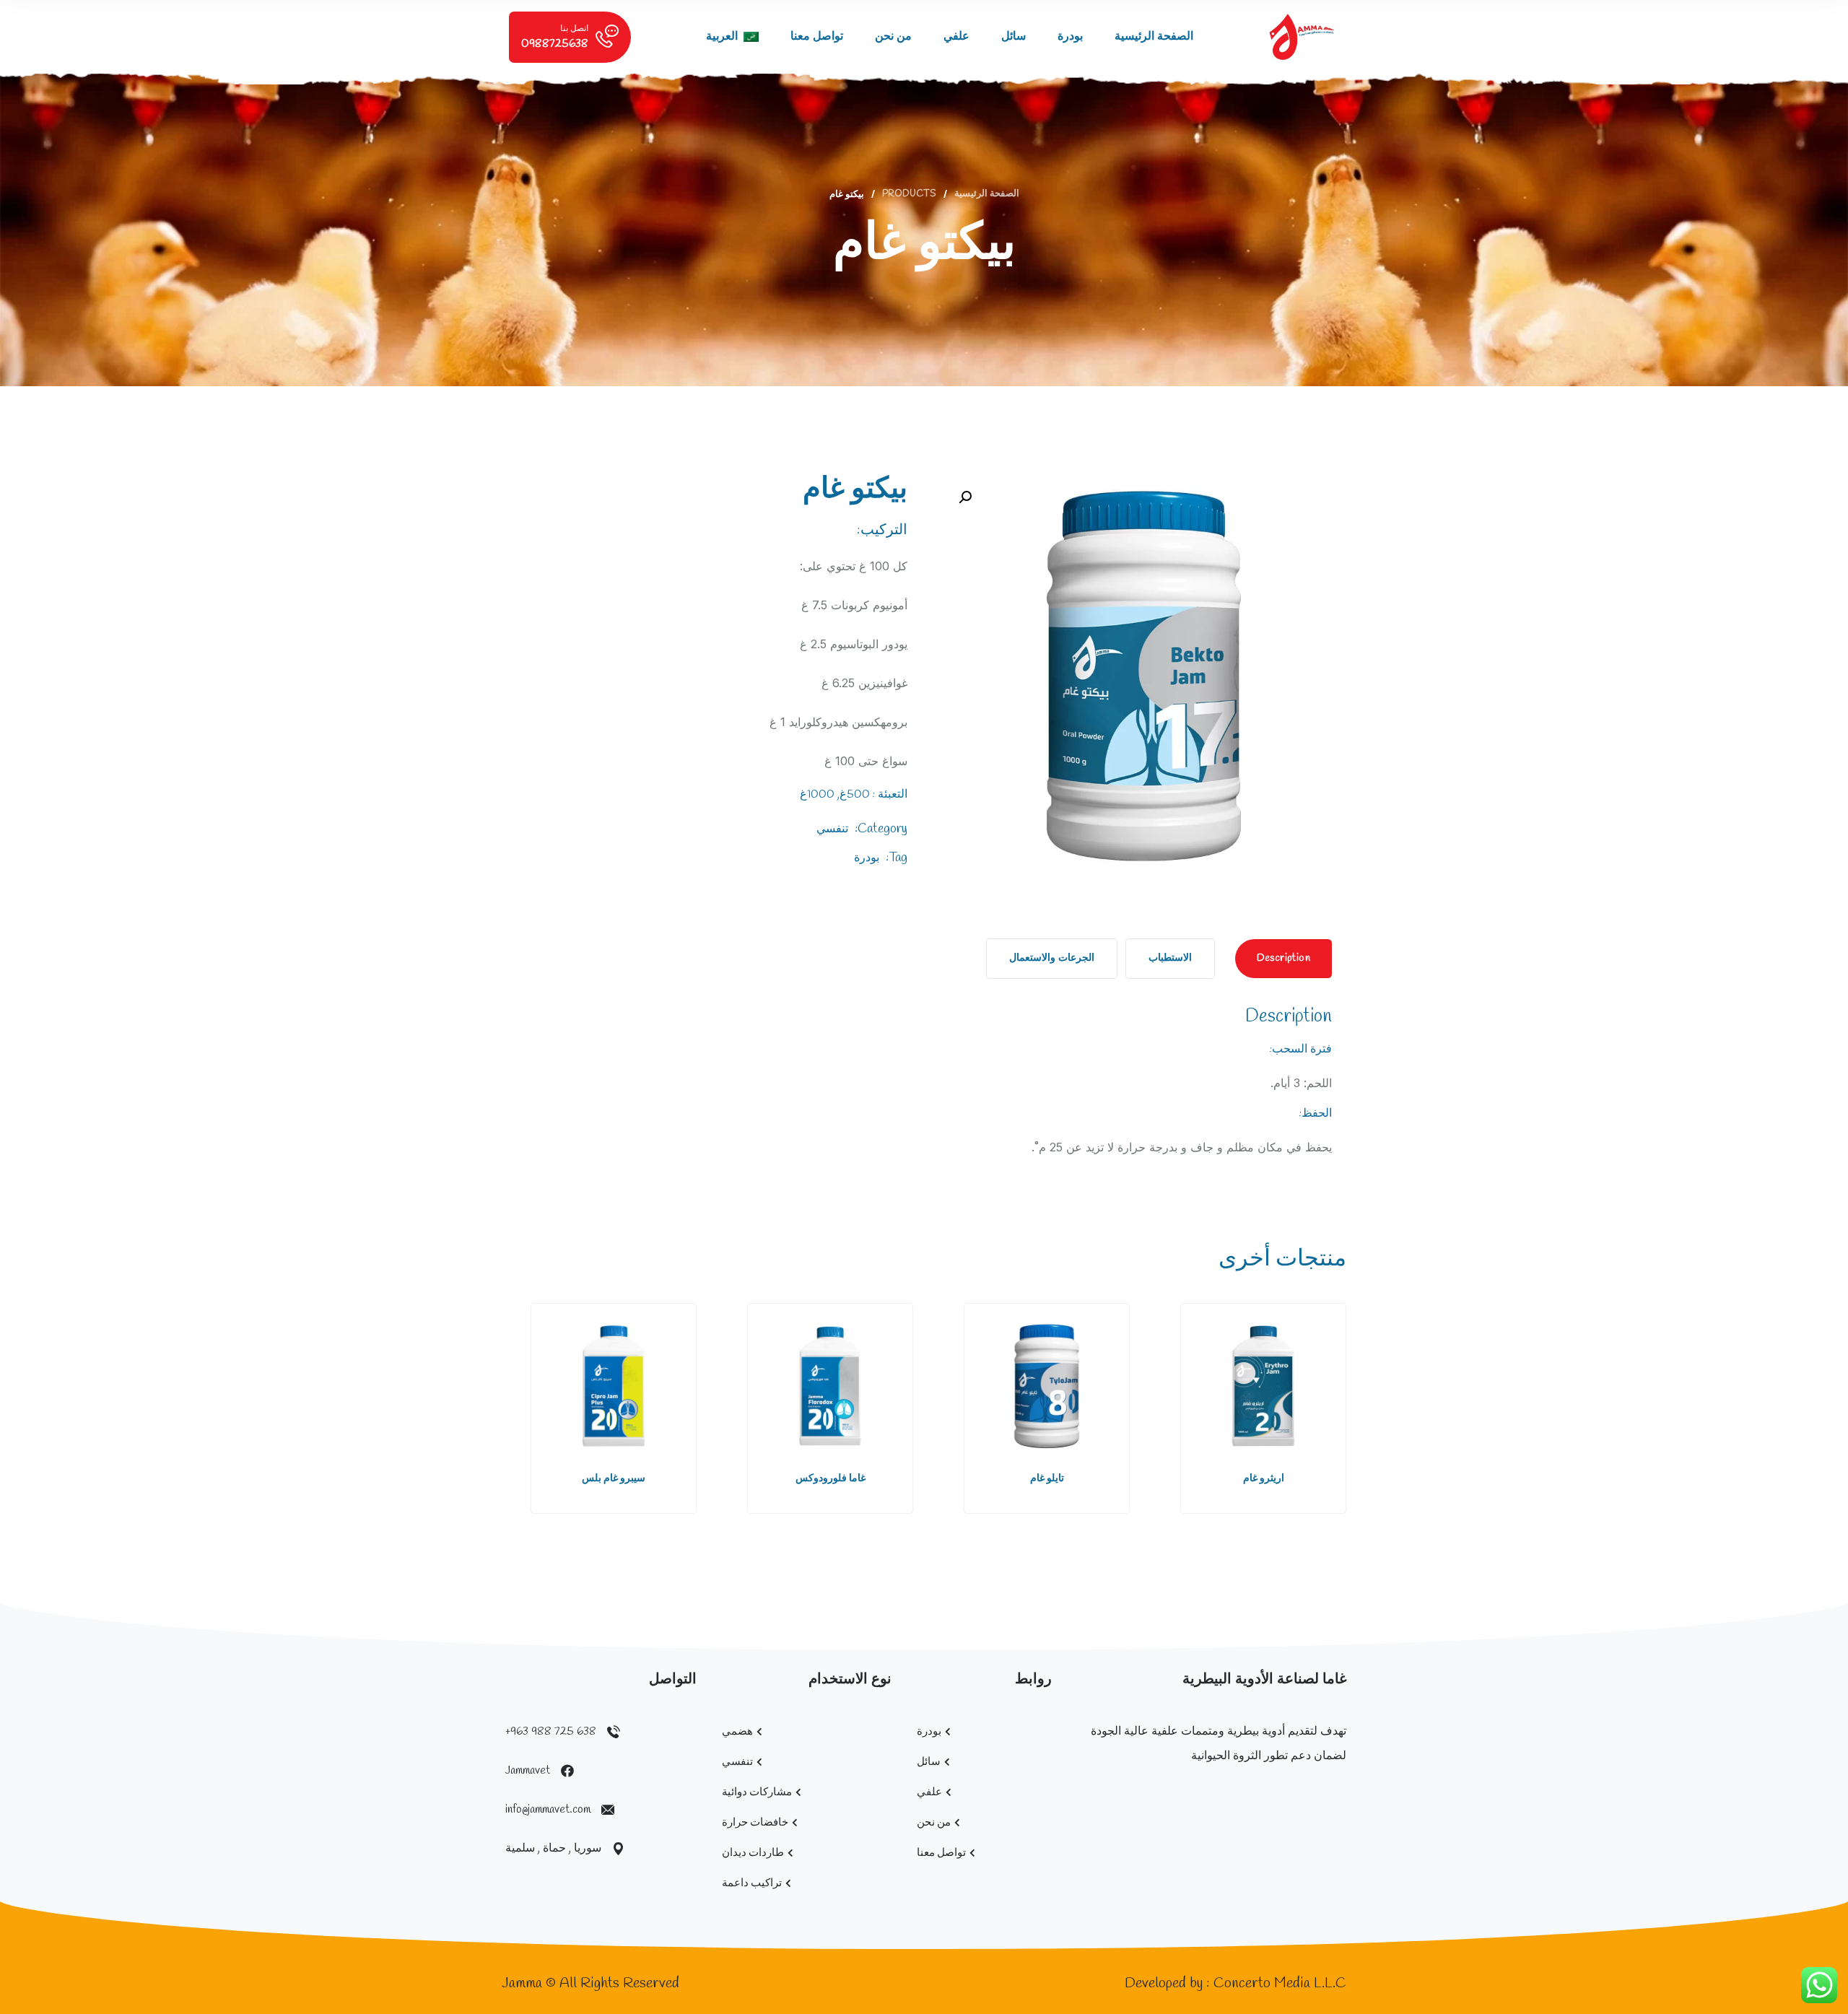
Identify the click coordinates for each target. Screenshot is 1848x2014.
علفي (956, 36)
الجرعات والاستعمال (1051, 958)
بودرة (1070, 36)
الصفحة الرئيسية (1154, 36)
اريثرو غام (1264, 1479)
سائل (1014, 36)
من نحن (893, 36)
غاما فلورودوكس (831, 1479)
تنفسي (832, 829)
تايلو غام (1047, 1479)
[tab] (1283, 959)
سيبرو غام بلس (614, 1479)
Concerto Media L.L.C (1280, 1983)
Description (1283, 958)
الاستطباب (1170, 958)
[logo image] (1302, 37)
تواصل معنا (817, 36)
